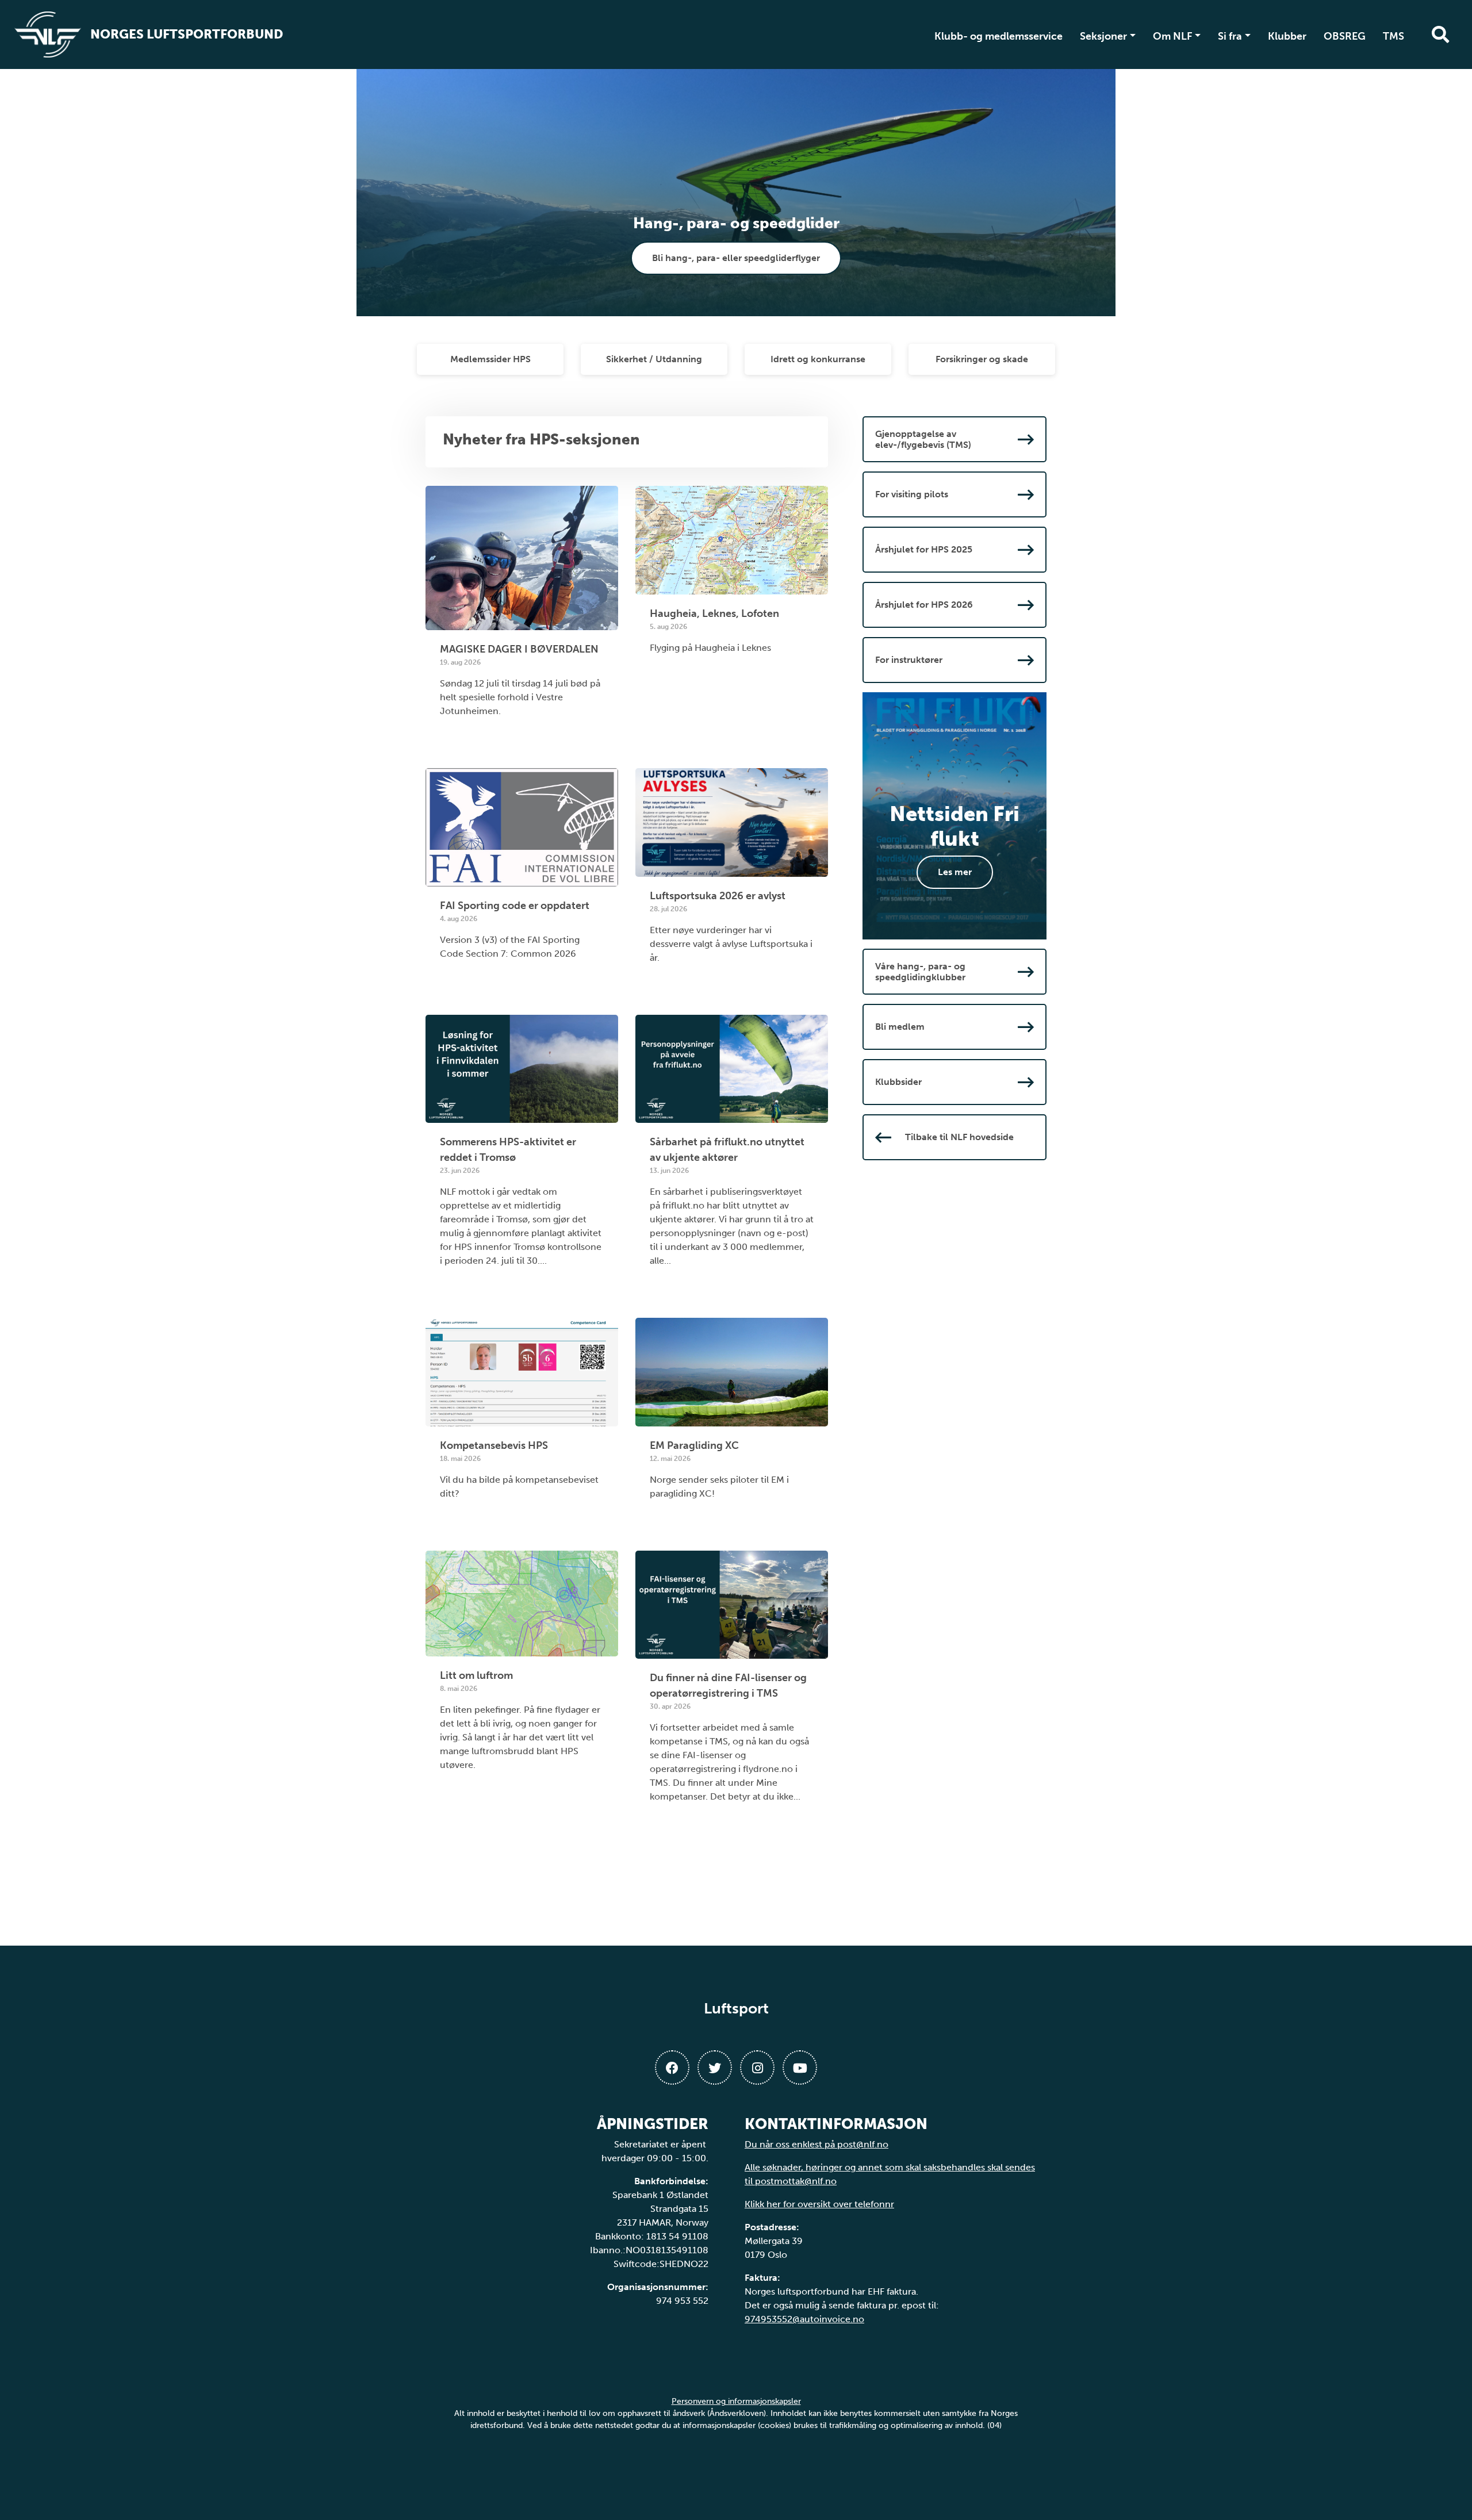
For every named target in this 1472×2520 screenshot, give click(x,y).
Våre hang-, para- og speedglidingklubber (920, 972)
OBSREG (1345, 36)
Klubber (1287, 36)
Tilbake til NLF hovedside (959, 1137)
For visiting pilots (912, 494)
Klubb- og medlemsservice (998, 36)
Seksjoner (1103, 36)
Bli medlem (900, 1027)
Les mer (955, 872)
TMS (1394, 36)
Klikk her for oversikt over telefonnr (819, 2204)
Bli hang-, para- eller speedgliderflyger (736, 258)
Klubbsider (898, 1082)
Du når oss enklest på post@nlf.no (816, 2144)
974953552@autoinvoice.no (804, 2319)
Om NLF (1173, 36)
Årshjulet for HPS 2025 (924, 549)
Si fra (1230, 36)
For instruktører (909, 660)
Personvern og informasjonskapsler (736, 2401)
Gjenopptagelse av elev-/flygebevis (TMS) (923, 439)
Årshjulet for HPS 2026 (924, 605)
